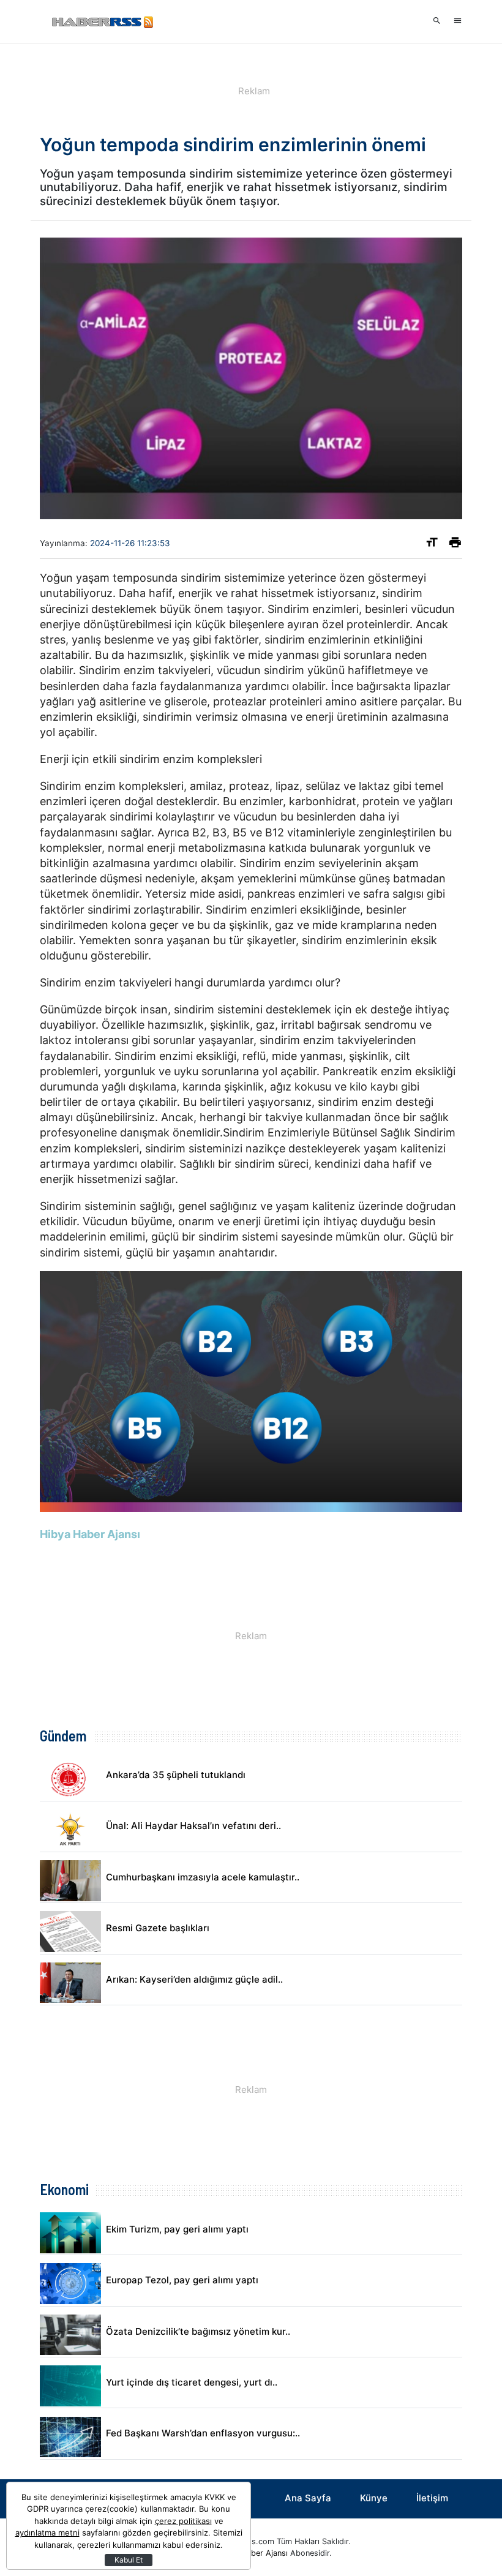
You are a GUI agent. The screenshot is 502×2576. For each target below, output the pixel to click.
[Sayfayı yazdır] (455, 545)
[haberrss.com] (101, 21)
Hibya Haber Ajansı (253, 2553)
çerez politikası (183, 2521)
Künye (374, 2498)
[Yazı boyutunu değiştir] (432, 545)
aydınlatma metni (47, 2533)
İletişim (432, 2498)
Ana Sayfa (308, 2498)
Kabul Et (129, 2560)
